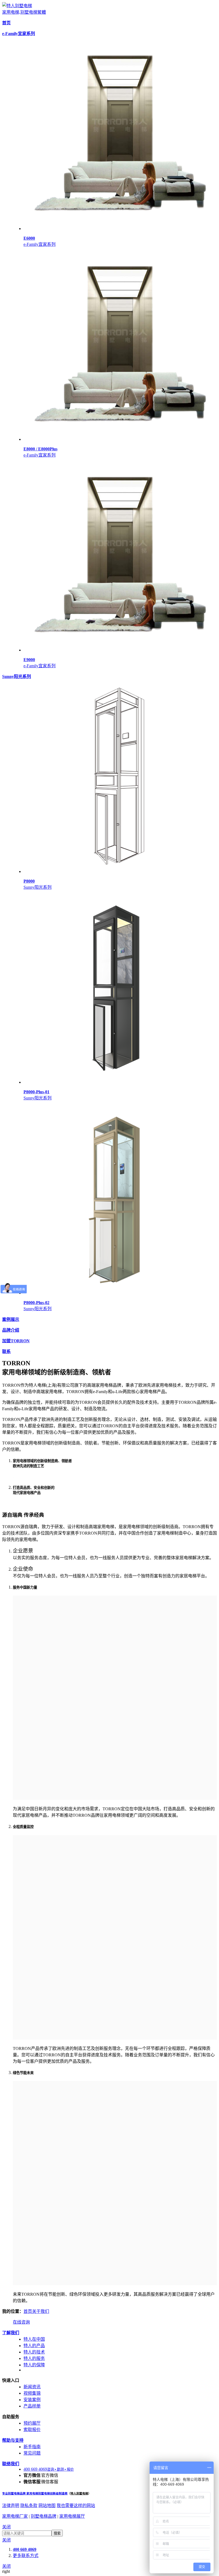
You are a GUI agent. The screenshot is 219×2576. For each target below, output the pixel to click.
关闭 (6, 2527)
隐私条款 (29, 2506)
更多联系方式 (26, 2556)
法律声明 (11, 2506)
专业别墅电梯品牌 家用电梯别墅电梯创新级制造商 (35, 2493)
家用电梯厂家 (15, 2516)
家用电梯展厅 (72, 2516)
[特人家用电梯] (17, 6)
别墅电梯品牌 (44, 2516)
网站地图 (47, 2506)
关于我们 (41, 2311)
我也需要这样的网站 (76, 2506)
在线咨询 (21, 2322)
